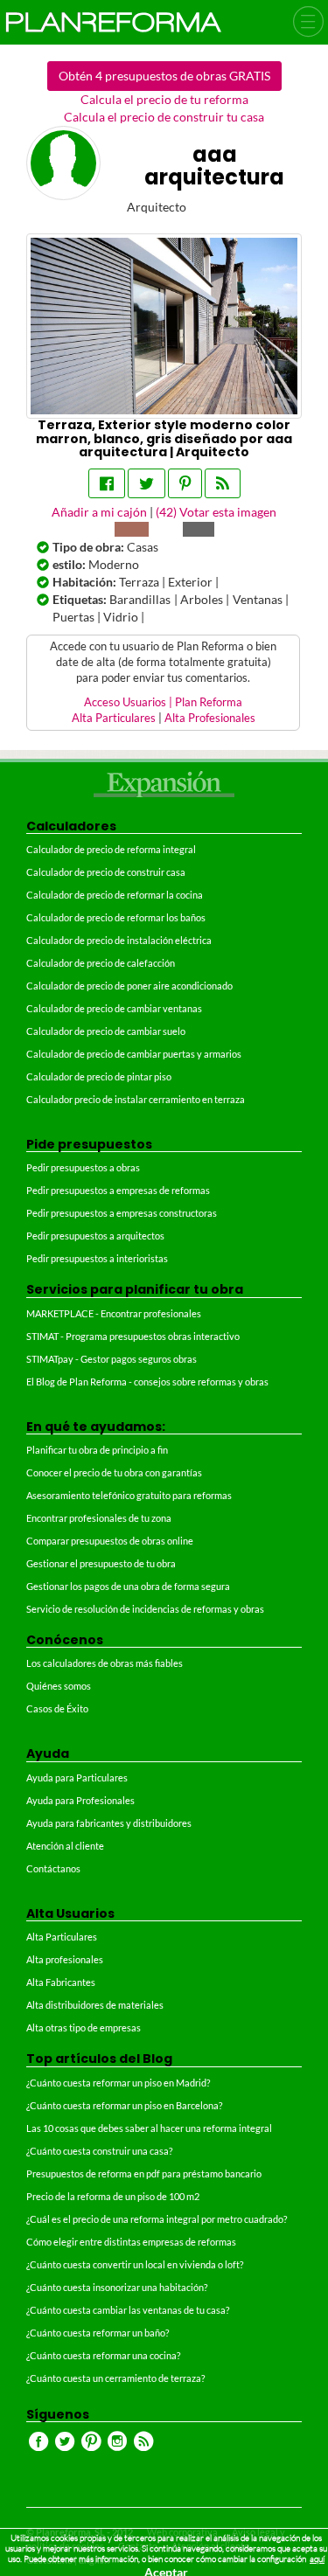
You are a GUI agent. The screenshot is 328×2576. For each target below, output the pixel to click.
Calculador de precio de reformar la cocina (115, 895)
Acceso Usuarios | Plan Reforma (163, 702)
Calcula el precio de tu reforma (164, 99)
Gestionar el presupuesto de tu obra (101, 1563)
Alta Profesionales (210, 718)
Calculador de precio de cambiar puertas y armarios (134, 1054)
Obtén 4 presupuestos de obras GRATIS (164, 76)
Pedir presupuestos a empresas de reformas (118, 1190)
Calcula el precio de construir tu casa (164, 117)
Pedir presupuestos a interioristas (97, 1258)
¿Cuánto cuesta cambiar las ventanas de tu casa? (128, 2310)
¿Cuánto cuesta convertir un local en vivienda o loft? (135, 2264)
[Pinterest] (185, 483)
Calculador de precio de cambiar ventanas (114, 1008)
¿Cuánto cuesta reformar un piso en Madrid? (118, 2083)
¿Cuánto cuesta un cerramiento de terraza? (115, 2378)
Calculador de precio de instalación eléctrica (119, 940)
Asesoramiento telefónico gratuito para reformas (129, 1495)
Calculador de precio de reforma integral (111, 849)
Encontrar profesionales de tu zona (99, 1518)
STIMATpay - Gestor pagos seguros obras (112, 1359)
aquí (317, 2559)
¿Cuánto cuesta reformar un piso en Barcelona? (124, 2105)
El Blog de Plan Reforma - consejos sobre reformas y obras (147, 1382)
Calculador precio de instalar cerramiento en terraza (136, 1099)
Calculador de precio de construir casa (106, 872)
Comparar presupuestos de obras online (110, 1541)
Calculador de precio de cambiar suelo (106, 1031)
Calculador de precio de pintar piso (99, 1076)
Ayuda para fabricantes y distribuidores (109, 1823)
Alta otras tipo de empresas (84, 2027)
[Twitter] (147, 483)
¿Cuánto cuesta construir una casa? (99, 2151)
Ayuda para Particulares (77, 1778)
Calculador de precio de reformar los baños (116, 917)
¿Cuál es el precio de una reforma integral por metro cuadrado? (157, 2219)
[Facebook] (107, 483)
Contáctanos (53, 1868)
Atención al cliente (65, 1846)
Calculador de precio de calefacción (101, 963)
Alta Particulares (114, 718)
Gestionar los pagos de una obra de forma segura (128, 1586)
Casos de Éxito (57, 1708)
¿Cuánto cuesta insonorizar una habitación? (117, 2287)
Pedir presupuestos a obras (83, 1167)
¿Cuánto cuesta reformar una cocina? (103, 2355)
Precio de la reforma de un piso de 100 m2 (113, 2196)
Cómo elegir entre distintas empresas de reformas (131, 2242)
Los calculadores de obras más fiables (105, 1663)
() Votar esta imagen (216, 512)
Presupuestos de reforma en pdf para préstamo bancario (144, 2173)
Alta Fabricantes (61, 1982)
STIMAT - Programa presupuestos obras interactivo (133, 1336)
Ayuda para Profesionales (80, 1800)
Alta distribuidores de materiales (95, 2005)
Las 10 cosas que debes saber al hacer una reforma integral (149, 2128)
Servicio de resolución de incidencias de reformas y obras (145, 1609)
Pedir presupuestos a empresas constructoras (122, 1213)
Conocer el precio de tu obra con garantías (114, 1472)
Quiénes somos (59, 1686)
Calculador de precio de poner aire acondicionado (129, 986)
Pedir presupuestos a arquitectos (95, 1236)
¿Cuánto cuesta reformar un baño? (98, 2333)
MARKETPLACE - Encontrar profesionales (114, 1313)
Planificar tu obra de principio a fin (97, 1450)
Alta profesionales (65, 1959)
